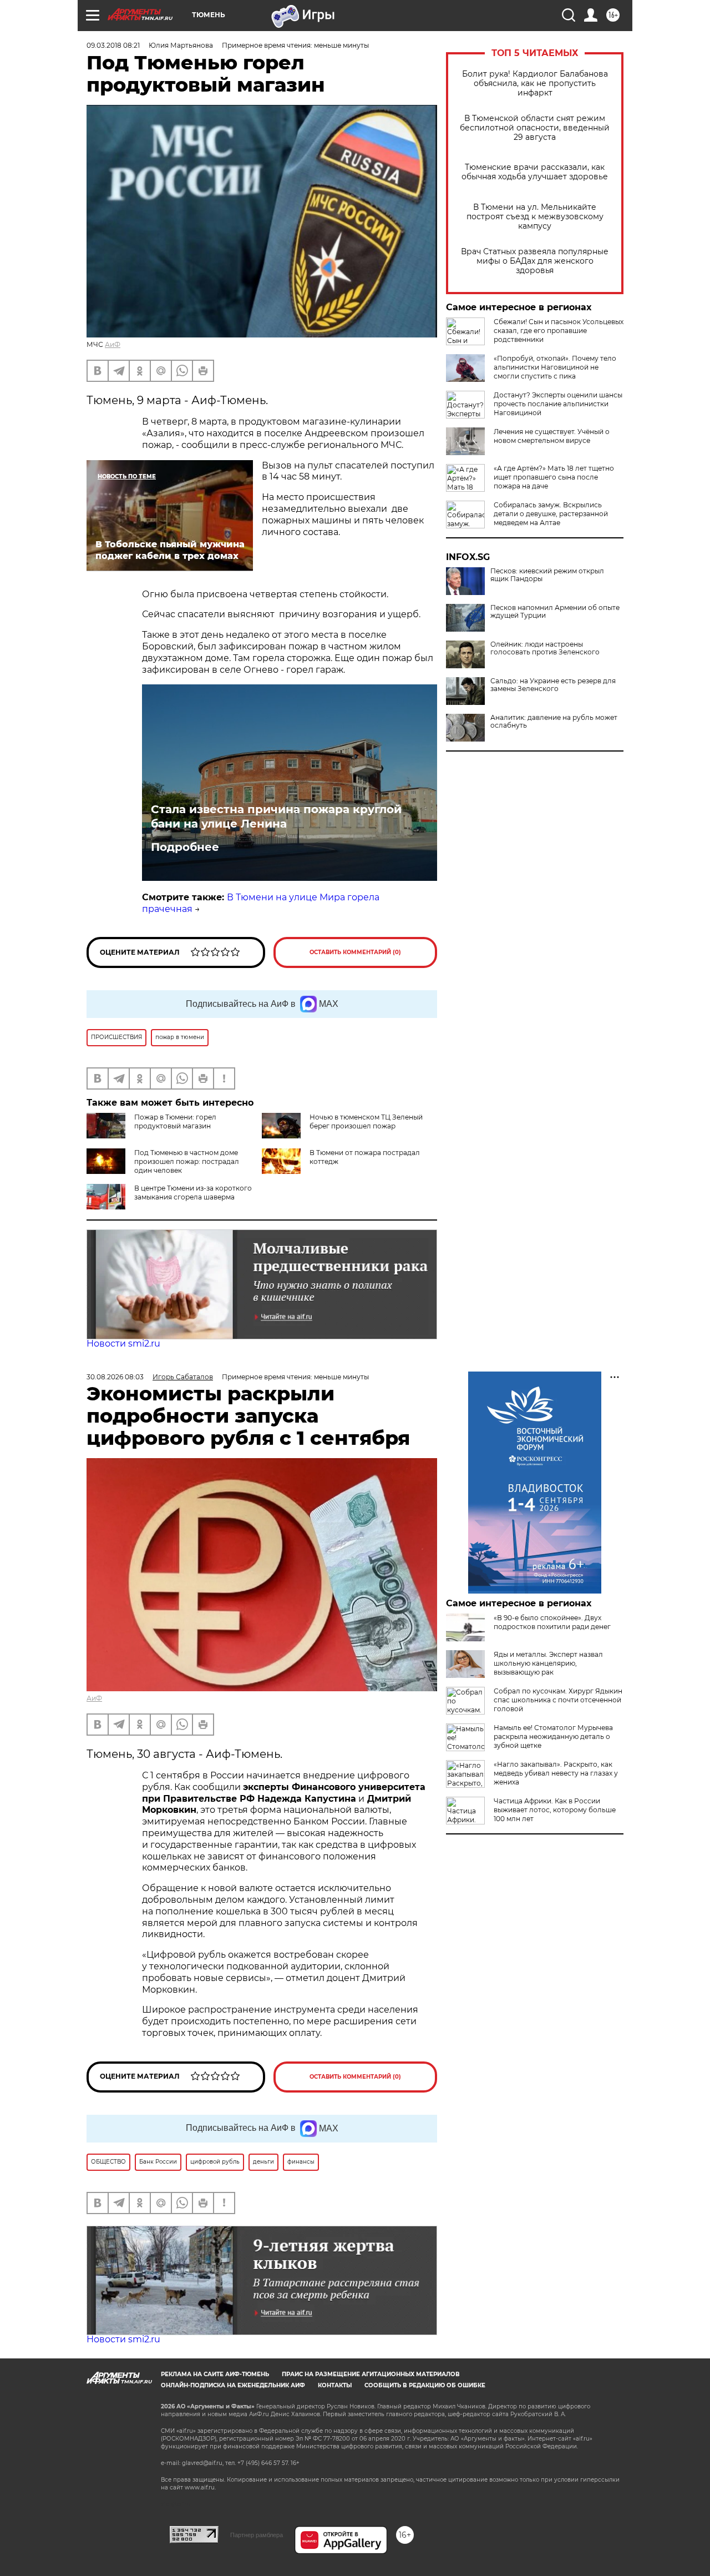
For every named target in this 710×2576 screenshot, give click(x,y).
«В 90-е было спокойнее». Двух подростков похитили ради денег (552, 1622)
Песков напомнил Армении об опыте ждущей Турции (555, 612)
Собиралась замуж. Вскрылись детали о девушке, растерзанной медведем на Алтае (551, 514)
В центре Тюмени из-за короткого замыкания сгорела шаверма (193, 1193)
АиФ (113, 344)
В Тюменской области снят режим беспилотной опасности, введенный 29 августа (535, 128)
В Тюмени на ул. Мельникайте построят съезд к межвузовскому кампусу (535, 217)
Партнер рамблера (257, 2535)
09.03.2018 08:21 (113, 45)
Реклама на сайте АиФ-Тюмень (215, 2374)
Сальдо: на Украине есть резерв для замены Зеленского (553, 685)
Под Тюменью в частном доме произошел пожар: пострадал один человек (187, 1161)
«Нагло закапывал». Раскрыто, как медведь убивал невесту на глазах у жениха (556, 1773)
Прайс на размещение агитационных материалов (371, 2374)
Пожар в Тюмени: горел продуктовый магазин (175, 1121)
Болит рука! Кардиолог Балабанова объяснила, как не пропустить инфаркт (535, 84)
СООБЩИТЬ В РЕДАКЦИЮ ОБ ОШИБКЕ (425, 2385)
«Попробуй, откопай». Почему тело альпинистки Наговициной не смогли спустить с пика (555, 367)
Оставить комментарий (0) (355, 952)
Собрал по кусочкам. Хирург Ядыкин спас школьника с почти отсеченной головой (558, 1700)
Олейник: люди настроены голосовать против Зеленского (545, 648)
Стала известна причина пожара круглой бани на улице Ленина (276, 816)
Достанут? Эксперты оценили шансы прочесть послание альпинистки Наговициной (558, 404)
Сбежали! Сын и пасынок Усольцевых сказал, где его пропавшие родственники (559, 331)
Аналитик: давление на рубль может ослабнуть (554, 722)
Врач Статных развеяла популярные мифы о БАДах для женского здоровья (535, 261)
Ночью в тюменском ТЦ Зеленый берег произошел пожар (366, 1121)
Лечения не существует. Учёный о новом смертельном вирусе (552, 436)
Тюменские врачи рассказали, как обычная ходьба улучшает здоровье (535, 172)
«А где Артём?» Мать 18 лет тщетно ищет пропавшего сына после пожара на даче (554, 477)
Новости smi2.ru (123, 1344)
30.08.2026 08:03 (115, 1377)
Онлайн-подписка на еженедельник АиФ (233, 2385)
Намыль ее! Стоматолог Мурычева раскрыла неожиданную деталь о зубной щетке (553, 1736)
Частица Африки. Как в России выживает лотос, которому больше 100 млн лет (555, 1810)
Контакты (335, 2385)
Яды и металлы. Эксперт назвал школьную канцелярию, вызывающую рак (548, 1663)
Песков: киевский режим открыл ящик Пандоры (547, 575)
